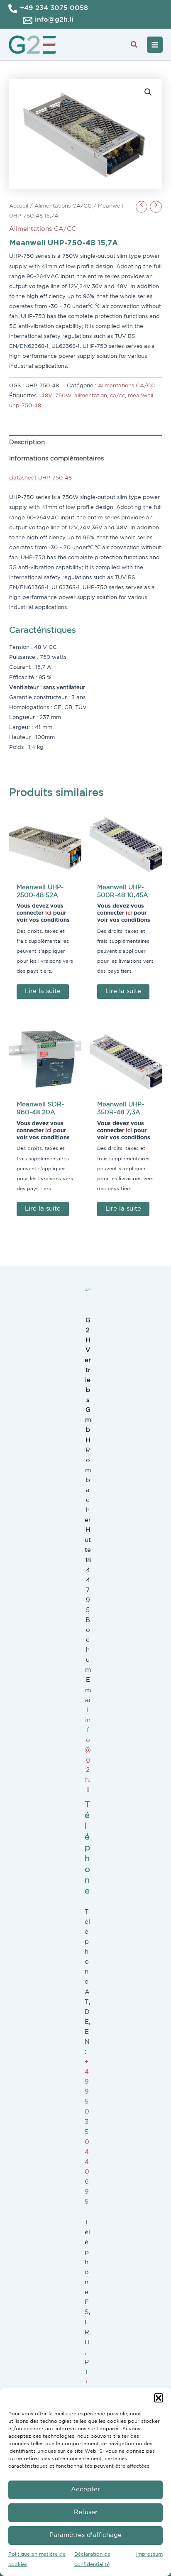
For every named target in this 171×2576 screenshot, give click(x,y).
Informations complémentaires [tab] (56, 459)
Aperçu (45, 872)
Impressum (149, 2554)
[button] (159, 2398)
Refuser (86, 2512)
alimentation (91, 396)
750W (63, 396)
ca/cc (117, 396)
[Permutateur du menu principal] (155, 44)
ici (48, 913)
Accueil (19, 206)
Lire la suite (43, 991)
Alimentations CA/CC (63, 206)
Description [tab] (27, 442)
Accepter (85, 2489)
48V (47, 396)
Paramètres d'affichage (85, 2535)
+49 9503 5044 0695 (87, 2132)
